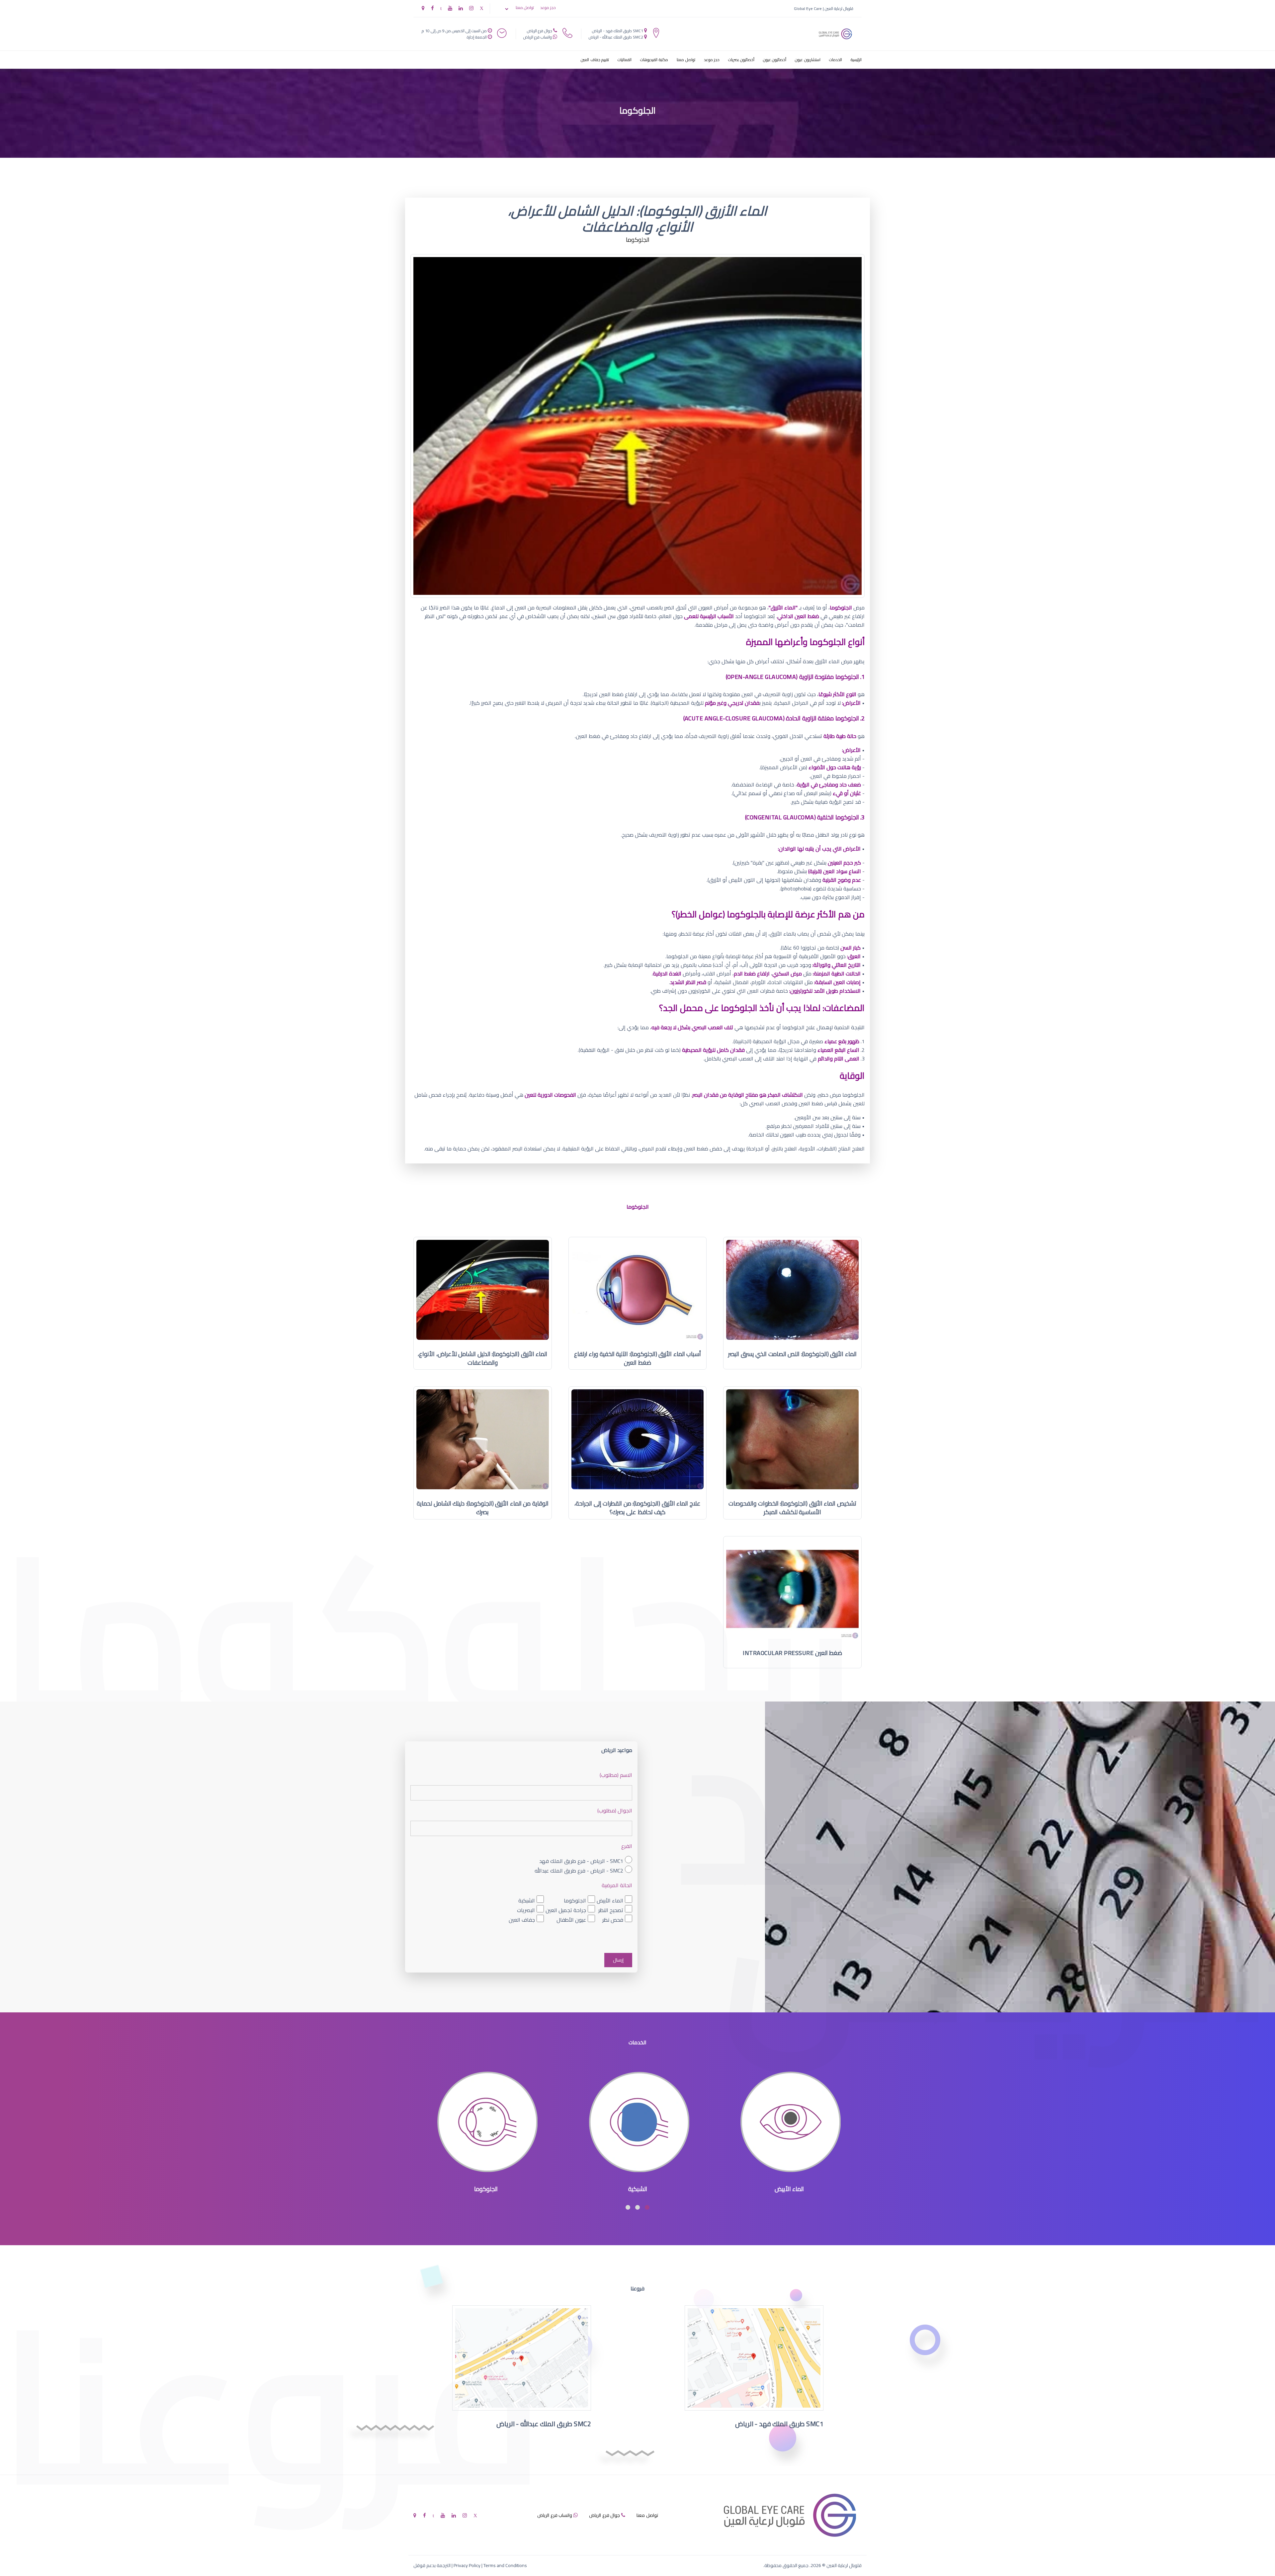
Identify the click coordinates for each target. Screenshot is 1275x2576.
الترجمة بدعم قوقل (432, 2565)
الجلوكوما (575, 1900)
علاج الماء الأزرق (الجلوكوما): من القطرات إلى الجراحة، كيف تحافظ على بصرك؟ (637, 1508)
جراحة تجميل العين (566, 1910)
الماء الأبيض (610, 1900)
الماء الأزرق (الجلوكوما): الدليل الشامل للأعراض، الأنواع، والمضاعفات (482, 1358)
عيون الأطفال (571, 1920)
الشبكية (527, 1900)
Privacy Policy (467, 2565)
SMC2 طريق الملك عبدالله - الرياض (616, 37)
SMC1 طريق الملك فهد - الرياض (618, 31)
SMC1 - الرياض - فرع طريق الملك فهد (581, 1861)
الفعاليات (625, 60)
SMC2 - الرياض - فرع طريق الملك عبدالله (579, 1870)
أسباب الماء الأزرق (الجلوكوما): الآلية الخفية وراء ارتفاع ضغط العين (638, 1358)
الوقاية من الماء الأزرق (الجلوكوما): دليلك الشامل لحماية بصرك (483, 1508)
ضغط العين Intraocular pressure (792, 1653)
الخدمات (836, 60)
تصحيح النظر (611, 1910)
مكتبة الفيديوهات (654, 60)
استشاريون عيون (808, 60)
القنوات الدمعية (486, 2189)
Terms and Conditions (505, 2565)
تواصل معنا (525, 8)
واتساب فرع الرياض (538, 37)
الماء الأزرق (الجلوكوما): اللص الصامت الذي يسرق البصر (792, 1354)
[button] (647, 2207)
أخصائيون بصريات (741, 60)
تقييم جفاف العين (595, 60)
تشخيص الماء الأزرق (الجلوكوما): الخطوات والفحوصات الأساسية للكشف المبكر (792, 1508)
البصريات (526, 1910)
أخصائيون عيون (775, 60)
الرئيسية (856, 60)
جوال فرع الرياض (540, 31)
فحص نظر (613, 1920)
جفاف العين (522, 1920)
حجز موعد (548, 8)
